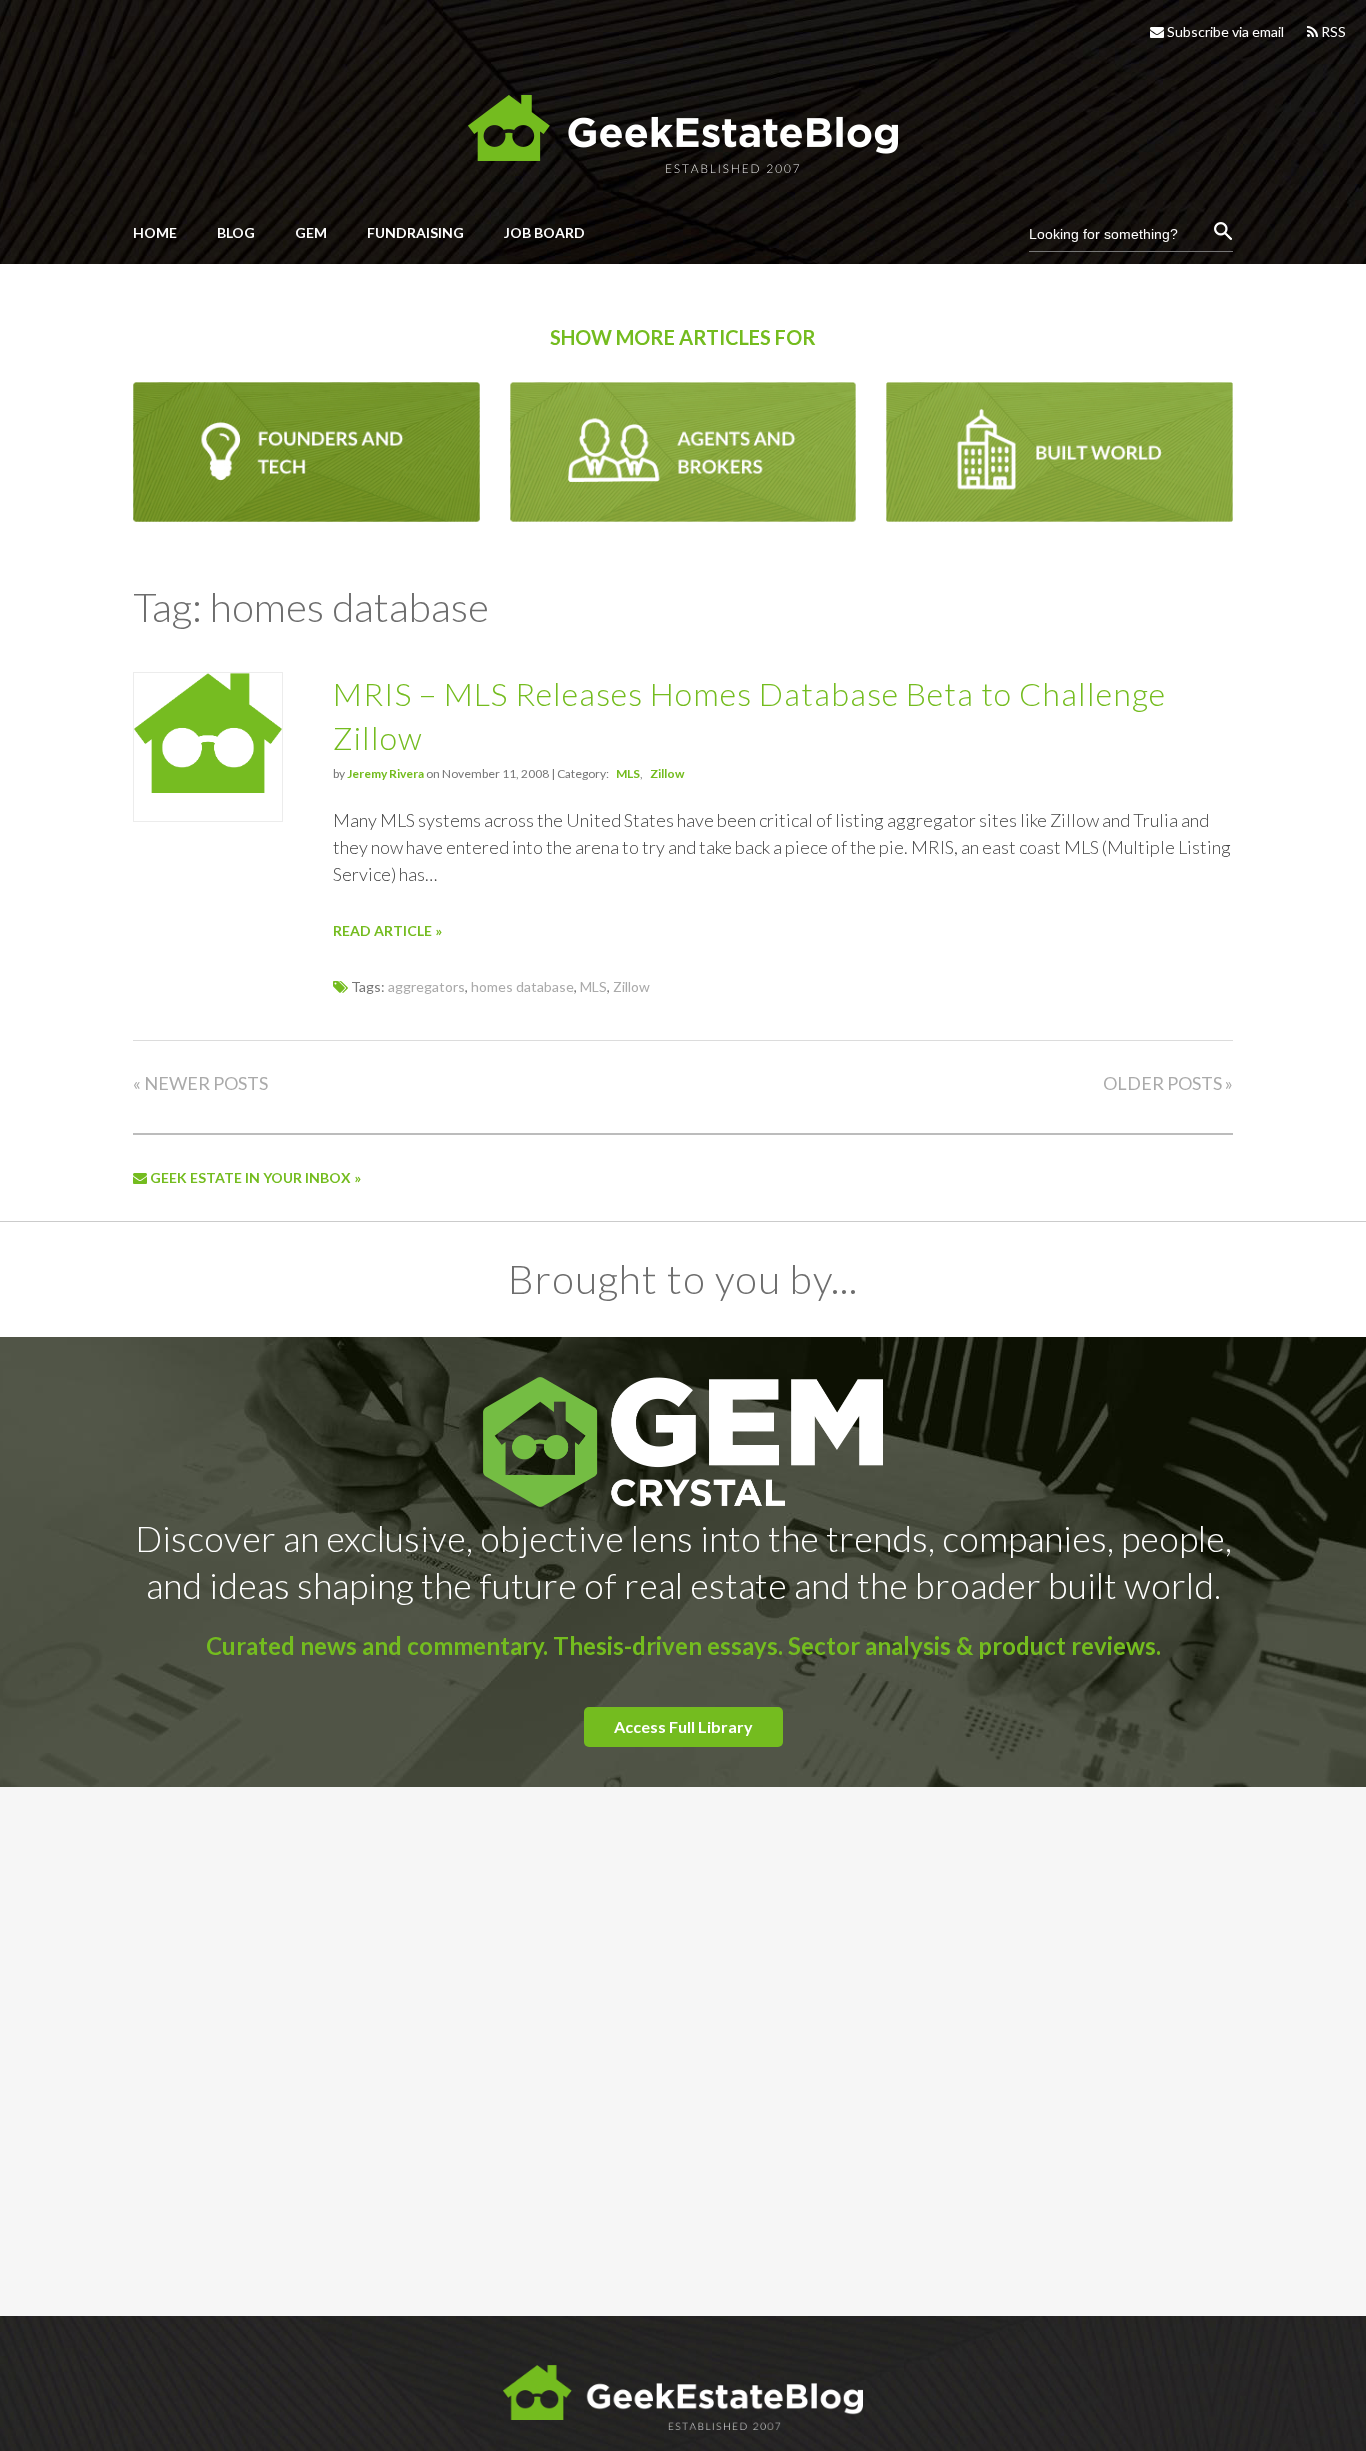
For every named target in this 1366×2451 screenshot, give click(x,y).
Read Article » (387, 930)
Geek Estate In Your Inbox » (254, 1177)
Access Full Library (683, 1726)
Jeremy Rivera (385, 773)
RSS (1332, 31)
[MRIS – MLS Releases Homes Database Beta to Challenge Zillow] (208, 787)
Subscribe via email (1224, 31)
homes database (522, 986)
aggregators (426, 986)
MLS (628, 773)
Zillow (667, 773)
